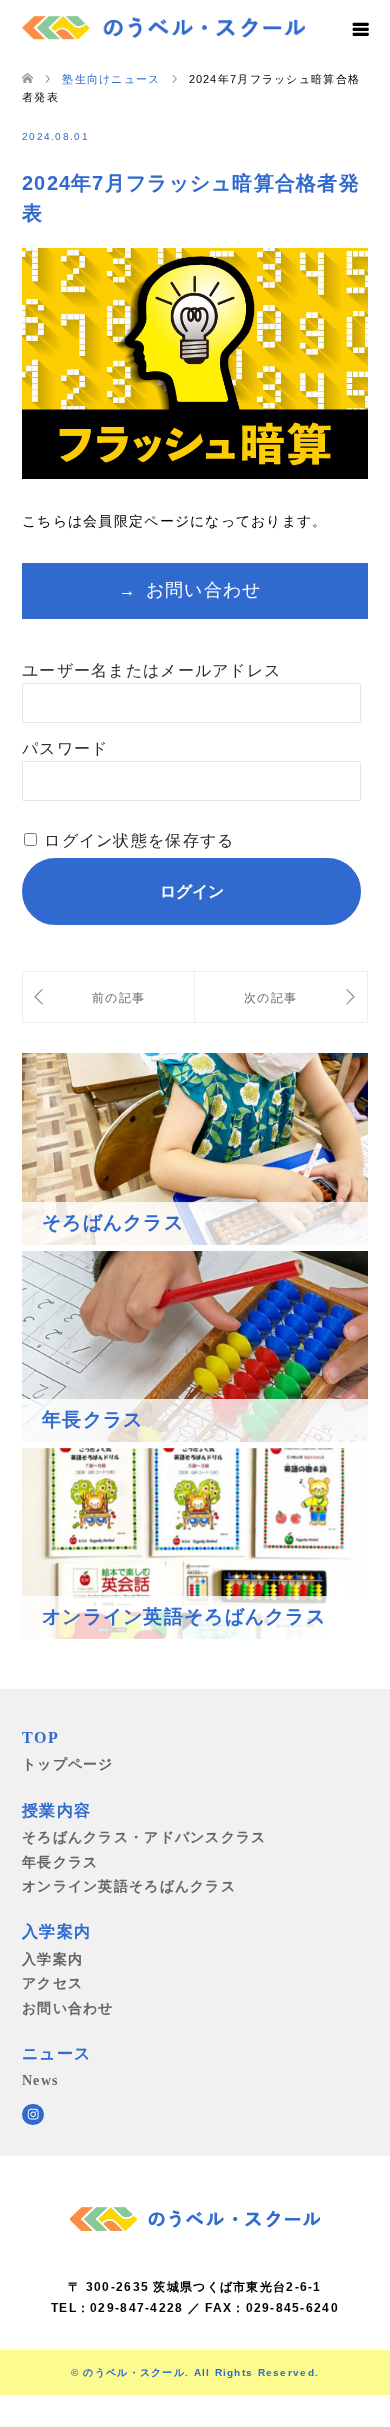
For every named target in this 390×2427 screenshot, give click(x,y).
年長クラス (60, 1862)
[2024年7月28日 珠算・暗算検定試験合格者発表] (281, 997)
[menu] (360, 30)
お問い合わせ (204, 590)
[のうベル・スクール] (163, 25)
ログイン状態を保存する (139, 840)
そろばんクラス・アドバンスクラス (144, 1837)
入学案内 (52, 1959)
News (40, 2080)
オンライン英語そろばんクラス (129, 1886)
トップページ (68, 1764)
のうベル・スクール (134, 2372)
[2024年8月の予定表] (108, 997)
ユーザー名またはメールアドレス (151, 670)
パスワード (65, 748)
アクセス (52, 1983)
